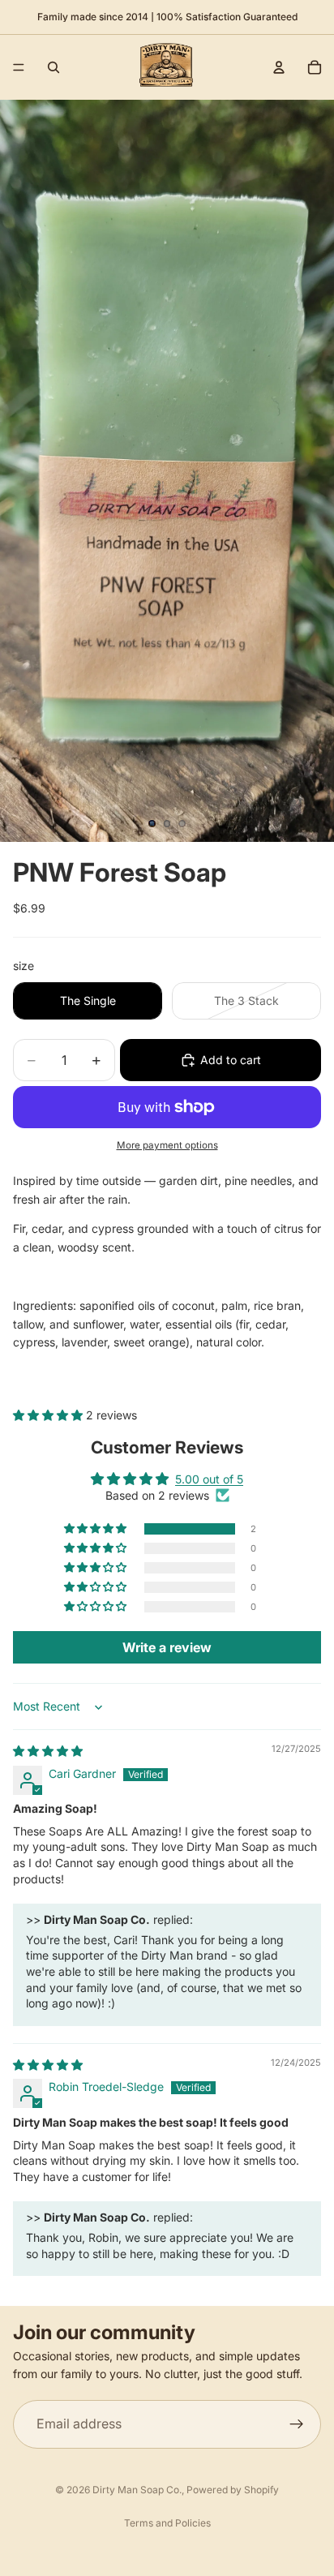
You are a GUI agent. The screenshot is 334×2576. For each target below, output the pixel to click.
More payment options (167, 1145)
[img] (48, 1751)
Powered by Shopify (233, 2490)
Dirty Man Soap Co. (137, 2490)
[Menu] (19, 67)
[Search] (54, 67)
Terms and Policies (167, 2523)
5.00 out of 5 (209, 1479)
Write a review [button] (167, 1647)
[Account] (279, 67)
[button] (49, 1415)
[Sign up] (297, 2424)
